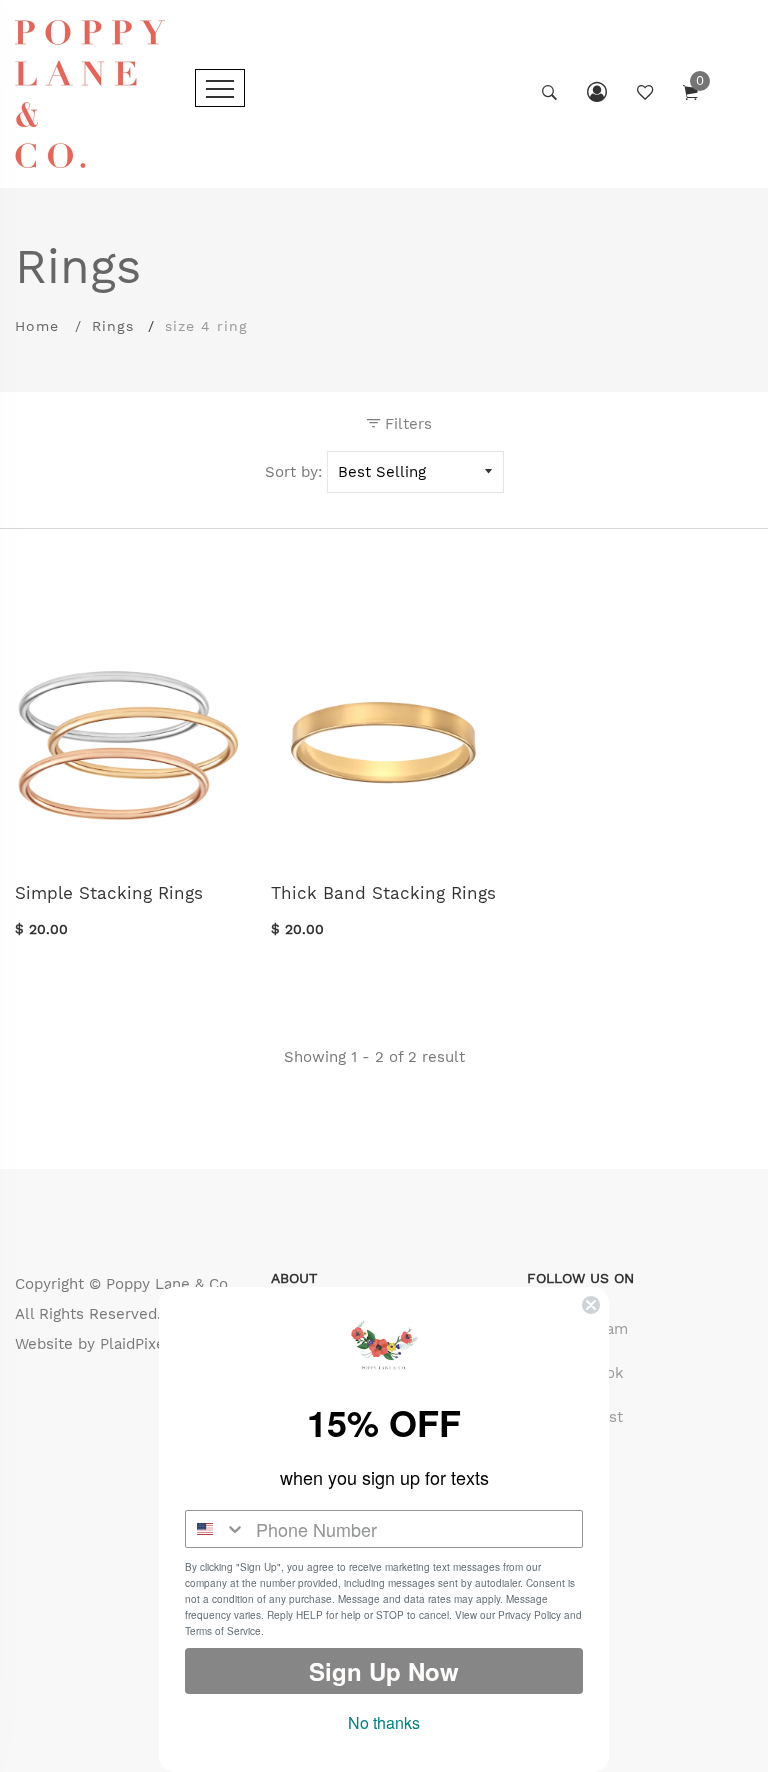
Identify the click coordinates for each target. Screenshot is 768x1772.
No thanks (384, 1722)
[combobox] (216, 1529)
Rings (113, 326)
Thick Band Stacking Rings (383, 893)
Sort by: (293, 472)
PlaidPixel (135, 1344)
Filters (406, 424)
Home (37, 326)
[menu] (220, 88)
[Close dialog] (591, 1305)
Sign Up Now (384, 1671)
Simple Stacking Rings (109, 893)
